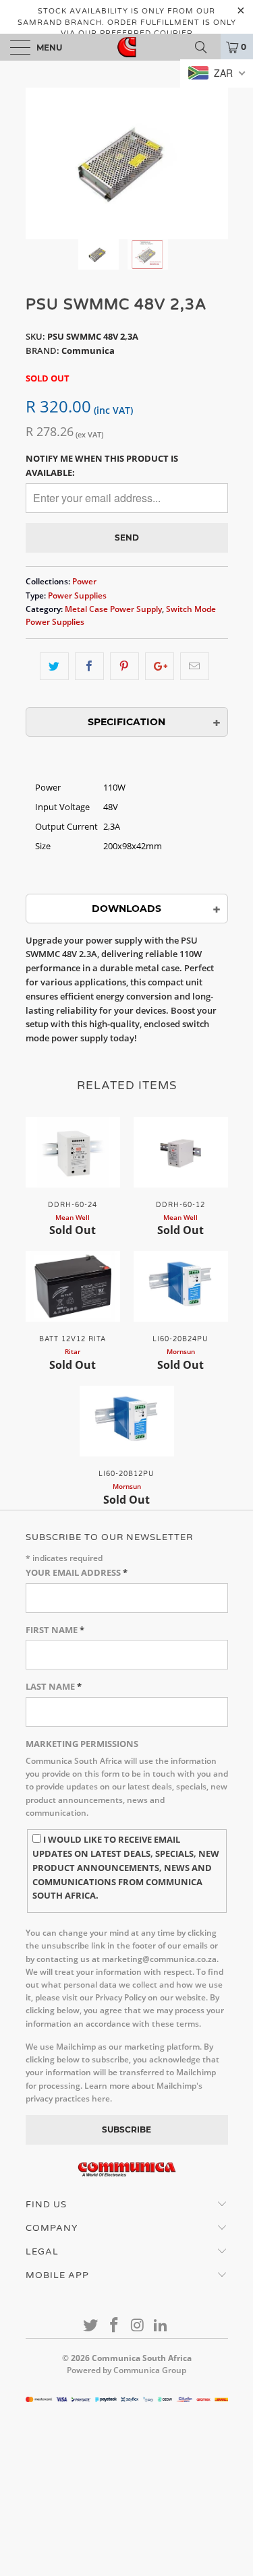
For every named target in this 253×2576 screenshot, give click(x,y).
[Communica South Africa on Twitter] (91, 2326)
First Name (55, 1630)
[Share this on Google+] (160, 666)
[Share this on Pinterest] (124, 666)
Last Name (54, 1686)
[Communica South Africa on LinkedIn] (161, 2326)
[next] (215, 163)
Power (84, 581)
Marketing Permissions (82, 1744)
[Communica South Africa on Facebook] (114, 2326)
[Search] (206, 47)
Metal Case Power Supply (113, 609)
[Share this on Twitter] (54, 666)
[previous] (38, 163)
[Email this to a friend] (195, 666)
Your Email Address (77, 1572)
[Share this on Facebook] (89, 666)
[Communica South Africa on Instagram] (138, 2326)
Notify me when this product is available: (102, 465)
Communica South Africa (142, 2358)
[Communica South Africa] (127, 47)
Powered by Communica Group (126, 2370)
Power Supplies (77, 595)
